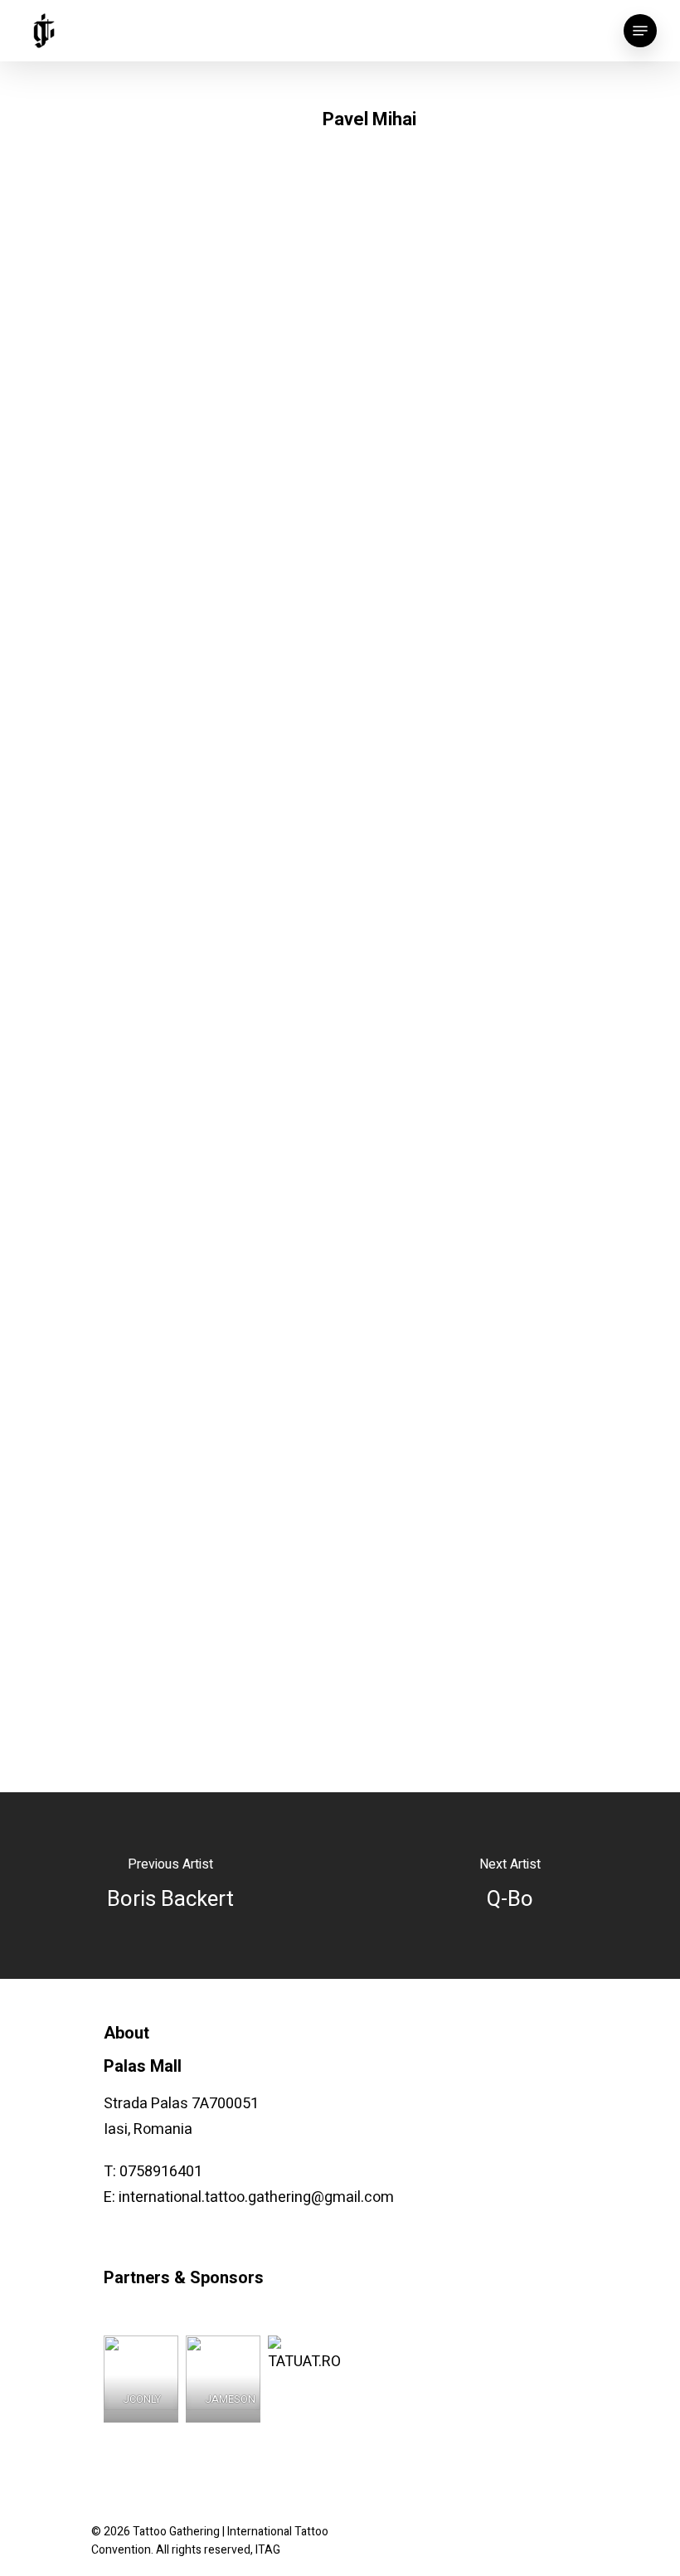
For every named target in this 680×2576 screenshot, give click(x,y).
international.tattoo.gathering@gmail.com (256, 2197)
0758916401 (161, 2172)
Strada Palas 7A (156, 2104)
